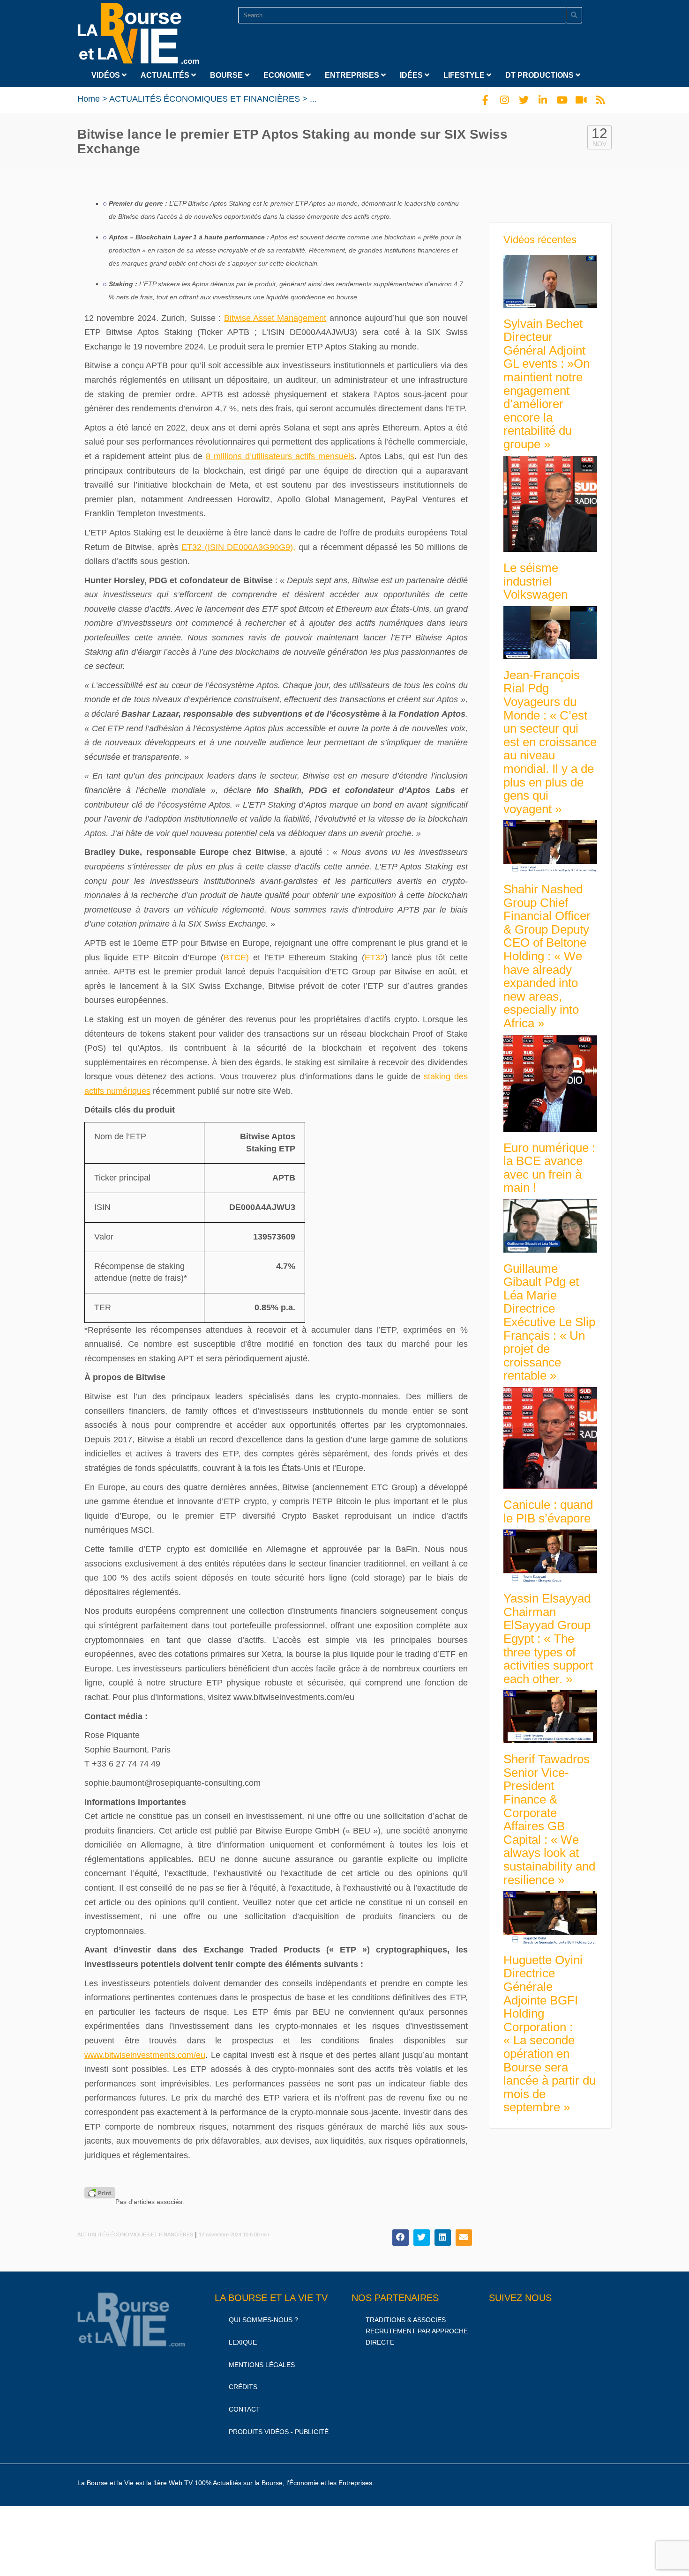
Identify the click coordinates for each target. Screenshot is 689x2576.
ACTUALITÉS (166, 75)
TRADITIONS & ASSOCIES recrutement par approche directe (417, 2331)
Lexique (243, 2342)
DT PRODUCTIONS (540, 75)
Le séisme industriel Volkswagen (535, 581)
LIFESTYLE (465, 75)
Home (89, 99)
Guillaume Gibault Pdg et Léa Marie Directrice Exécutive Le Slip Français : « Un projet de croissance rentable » (549, 1322)
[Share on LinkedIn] (443, 2238)
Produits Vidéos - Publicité (279, 2432)
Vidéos (107, 75)
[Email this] (464, 2238)
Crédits (243, 2387)
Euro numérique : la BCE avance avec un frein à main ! (549, 1168)
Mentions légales (262, 2364)
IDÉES (412, 75)
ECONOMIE (285, 75)
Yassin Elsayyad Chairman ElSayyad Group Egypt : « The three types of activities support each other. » (548, 1639)
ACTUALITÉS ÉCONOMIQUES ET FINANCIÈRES (205, 99)
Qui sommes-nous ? (263, 2320)
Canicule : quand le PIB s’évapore (548, 1511)
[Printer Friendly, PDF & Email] (100, 2193)
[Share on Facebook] (401, 2238)
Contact (244, 2409)
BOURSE (227, 75)
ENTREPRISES (353, 75)
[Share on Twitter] (422, 2238)
